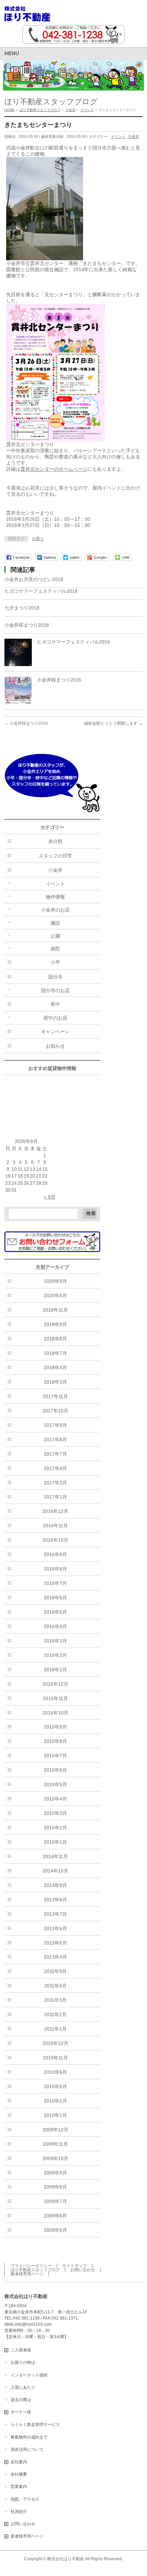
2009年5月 (55, 2230)
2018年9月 (55, 1324)
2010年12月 (55, 2043)
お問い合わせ (83, 2270)
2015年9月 (55, 1727)
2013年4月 (55, 1957)
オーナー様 (21, 2412)
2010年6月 (55, 2072)
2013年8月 (55, 1900)
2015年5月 (55, 1784)
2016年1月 (55, 1670)
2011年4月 (55, 1986)
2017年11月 (55, 1396)
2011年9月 (55, 1971)
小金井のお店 (55, 910)
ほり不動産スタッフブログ (35, 2270)
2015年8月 (55, 1741)
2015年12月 (55, 1684)
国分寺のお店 (55, 990)
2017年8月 (55, 1440)
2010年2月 (55, 2101)
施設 (55, 923)
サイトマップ (75, 2266)
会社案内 (19, 2462)
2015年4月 (55, 1799)
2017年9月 (55, 1425)
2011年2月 (55, 2014)
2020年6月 (55, 1296)
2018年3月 (55, 1382)
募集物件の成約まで (29, 2437)
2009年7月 (55, 2201)
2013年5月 (55, 1943)
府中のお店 (55, 1018)
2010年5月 (55, 2086)
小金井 (133, 136)
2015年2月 (55, 1828)
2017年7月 (55, 1454)
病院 (55, 949)
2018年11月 (55, 1310)
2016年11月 (55, 1526)
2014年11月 (55, 1856)
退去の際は (21, 2400)
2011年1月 (55, 2029)
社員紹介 (19, 2512)
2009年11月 (55, 2144)
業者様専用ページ (27, 2274)
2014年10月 (55, 1871)
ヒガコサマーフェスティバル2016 (73, 642)
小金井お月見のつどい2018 (34, 579)
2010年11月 (55, 2058)
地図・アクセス (25, 2499)
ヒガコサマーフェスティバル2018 (41, 591)
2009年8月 (55, 2187)
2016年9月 (55, 1554)
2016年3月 (55, 1641)
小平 (55, 962)
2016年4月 (55, 1626)
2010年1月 (55, 2115)
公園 (55, 936)
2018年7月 (55, 1353)
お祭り (38, 539)
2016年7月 (55, 1583)
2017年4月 (55, 1468)
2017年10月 (55, 1411)
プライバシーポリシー (31, 2266)
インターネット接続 (29, 2375)
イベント (118, 136)
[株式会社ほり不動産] (27, 14)
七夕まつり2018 (22, 608)
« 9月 (50, 1197)
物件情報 (55, 897)
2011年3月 (55, 2000)
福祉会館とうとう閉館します (113, 723)
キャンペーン (55, 1032)
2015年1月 (55, 1842)
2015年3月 (55, 1813)
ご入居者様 (21, 2350)
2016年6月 (55, 1598)
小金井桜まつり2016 (59, 680)
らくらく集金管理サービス (35, 2424)
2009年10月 (55, 2158)
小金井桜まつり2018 (27, 625)
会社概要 (19, 2474)
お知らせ (55, 1046)
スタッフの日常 (55, 856)
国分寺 (55, 977)
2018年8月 (55, 1339)
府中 (55, 1004)
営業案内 (19, 2487)
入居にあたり (23, 2387)
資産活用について (27, 2449)
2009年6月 (55, 2216)
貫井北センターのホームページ (54, 469)
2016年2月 (55, 1655)
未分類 (55, 841)
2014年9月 (55, 1885)
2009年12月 (55, 2130)
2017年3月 (55, 1483)
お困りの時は (23, 2362)
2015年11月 (55, 1698)
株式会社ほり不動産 (66, 2559)
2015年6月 (55, 1770)
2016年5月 (55, 1612)
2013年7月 (55, 1914)
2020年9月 (55, 1281)
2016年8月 (55, 1569)
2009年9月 (55, 2173)
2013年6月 (55, 1928)
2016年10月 (55, 1540)
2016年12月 (55, 1511)
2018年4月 (55, 1368)
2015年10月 (55, 1713)
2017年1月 (55, 1497)
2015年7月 (55, 1756)
